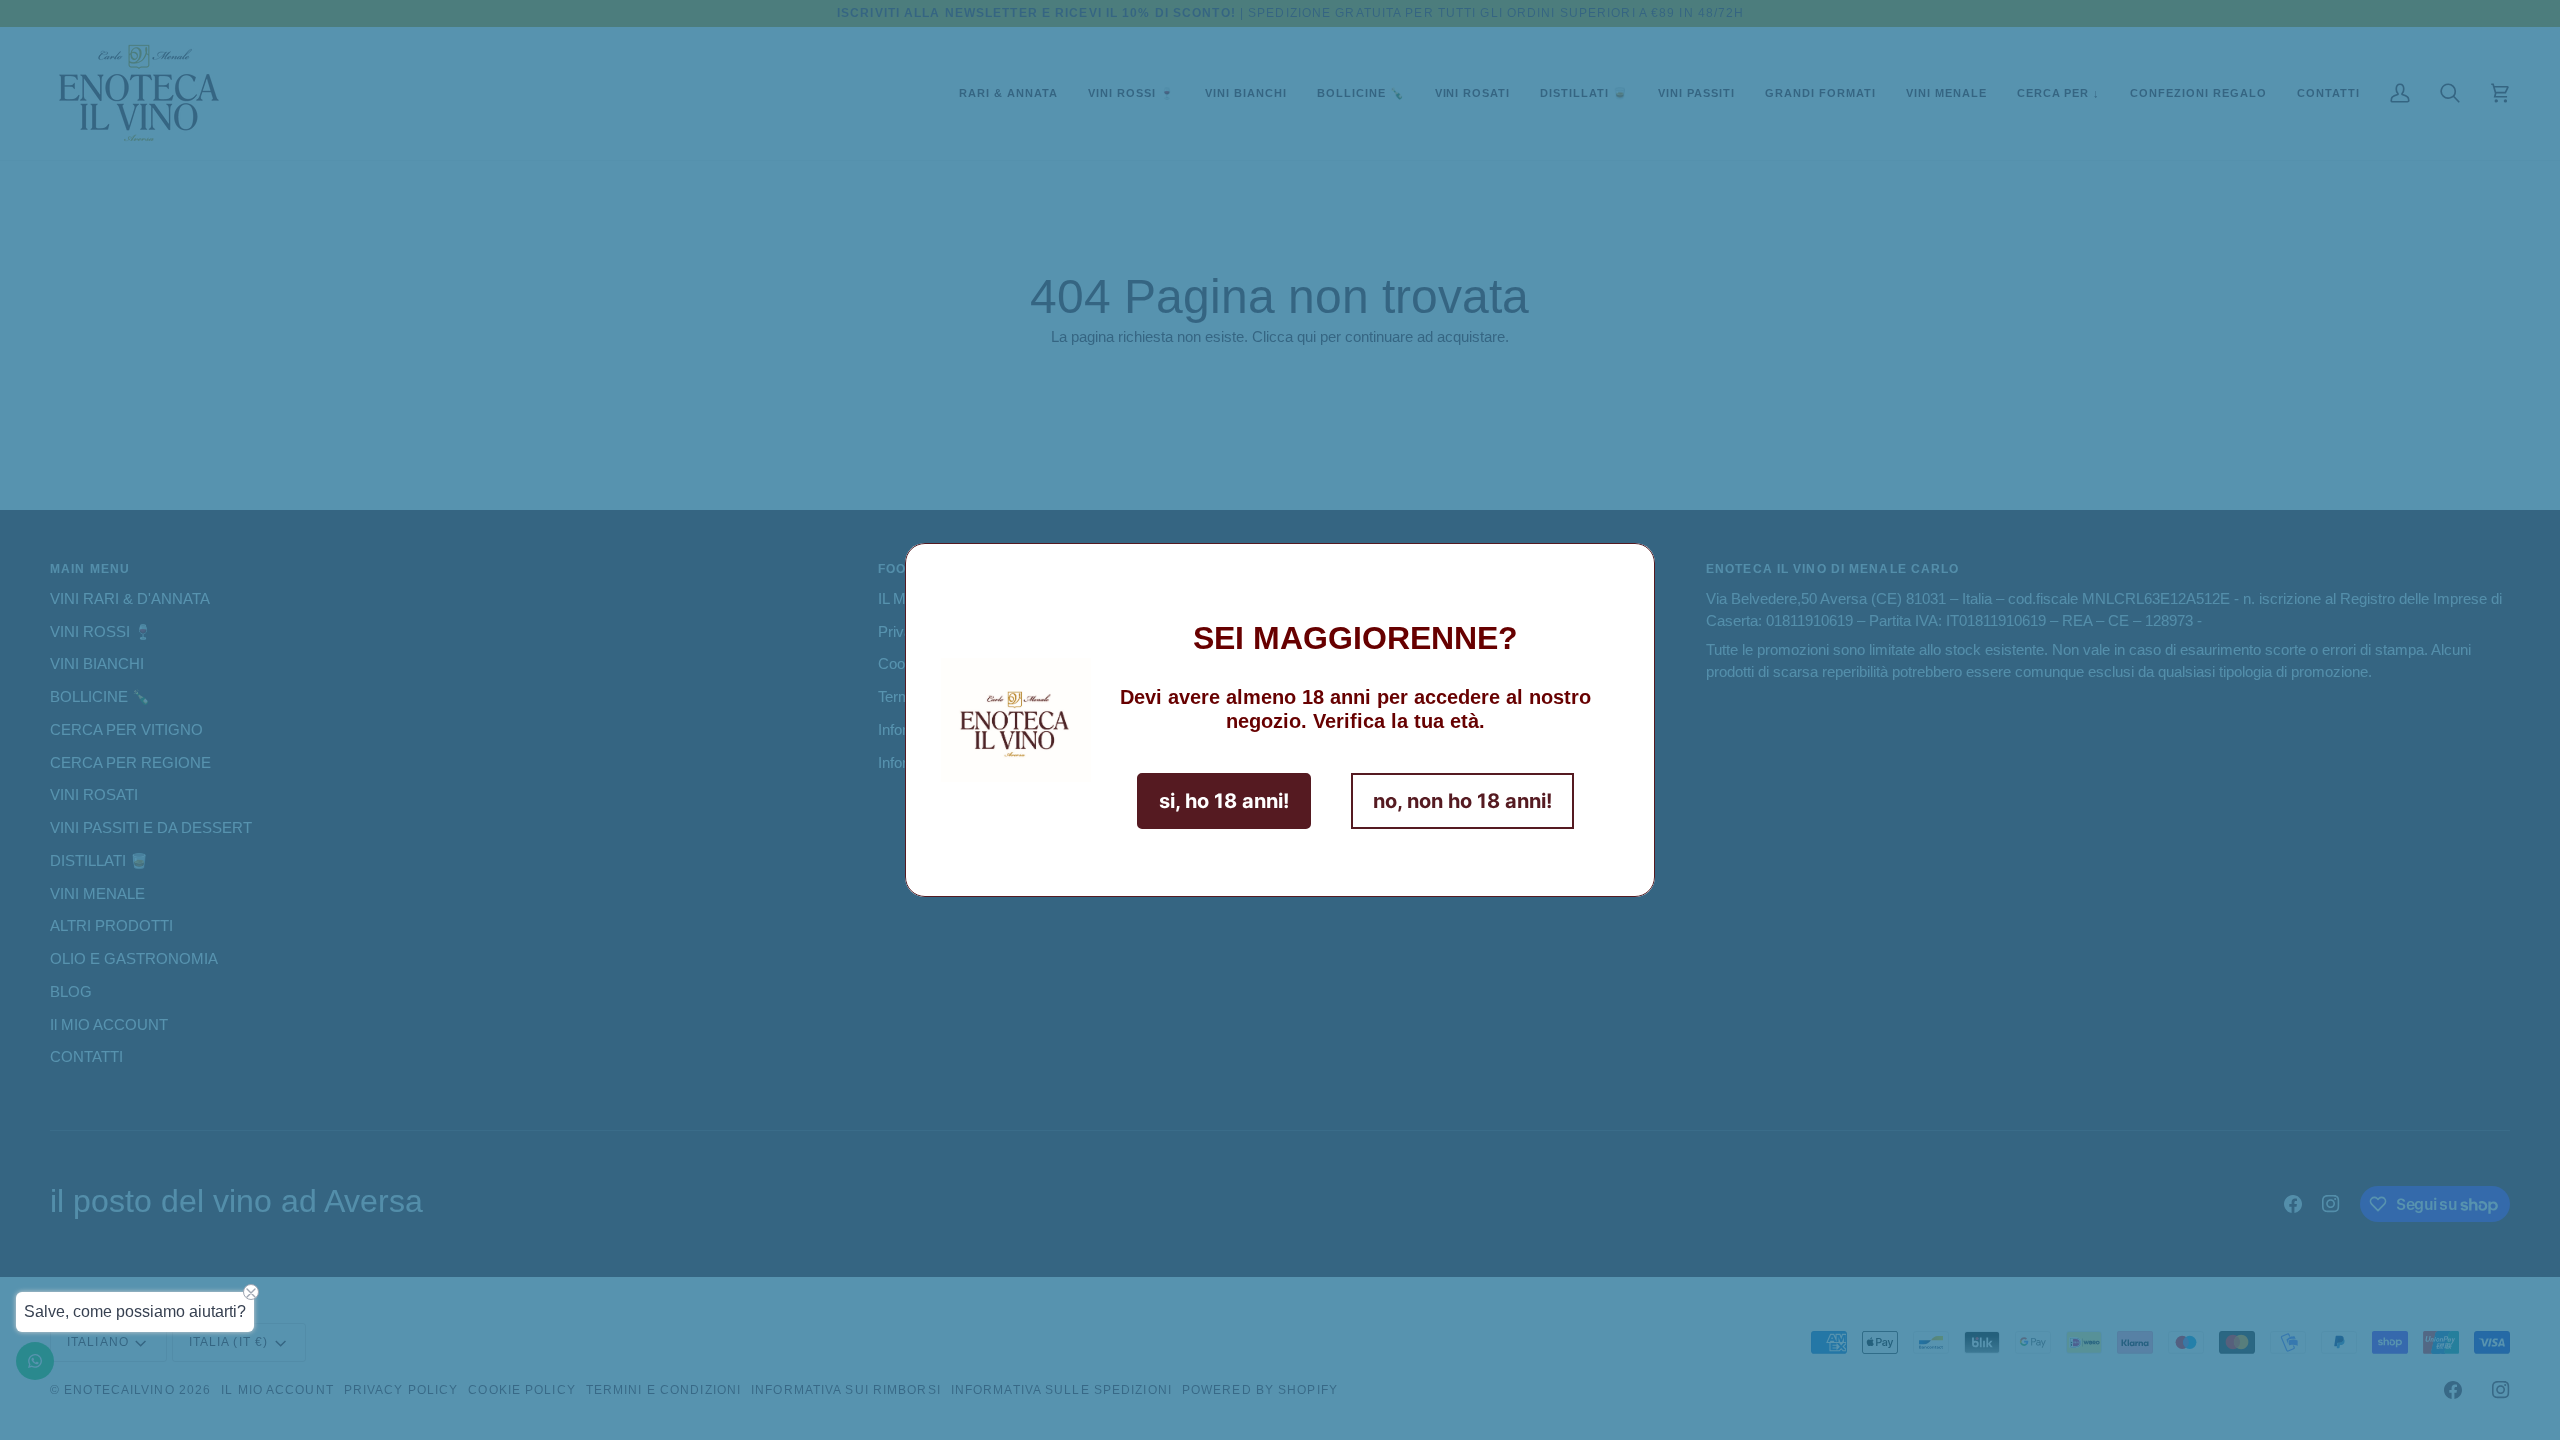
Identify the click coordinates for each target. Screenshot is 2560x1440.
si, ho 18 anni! (1224, 801)
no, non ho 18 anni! (1462, 801)
